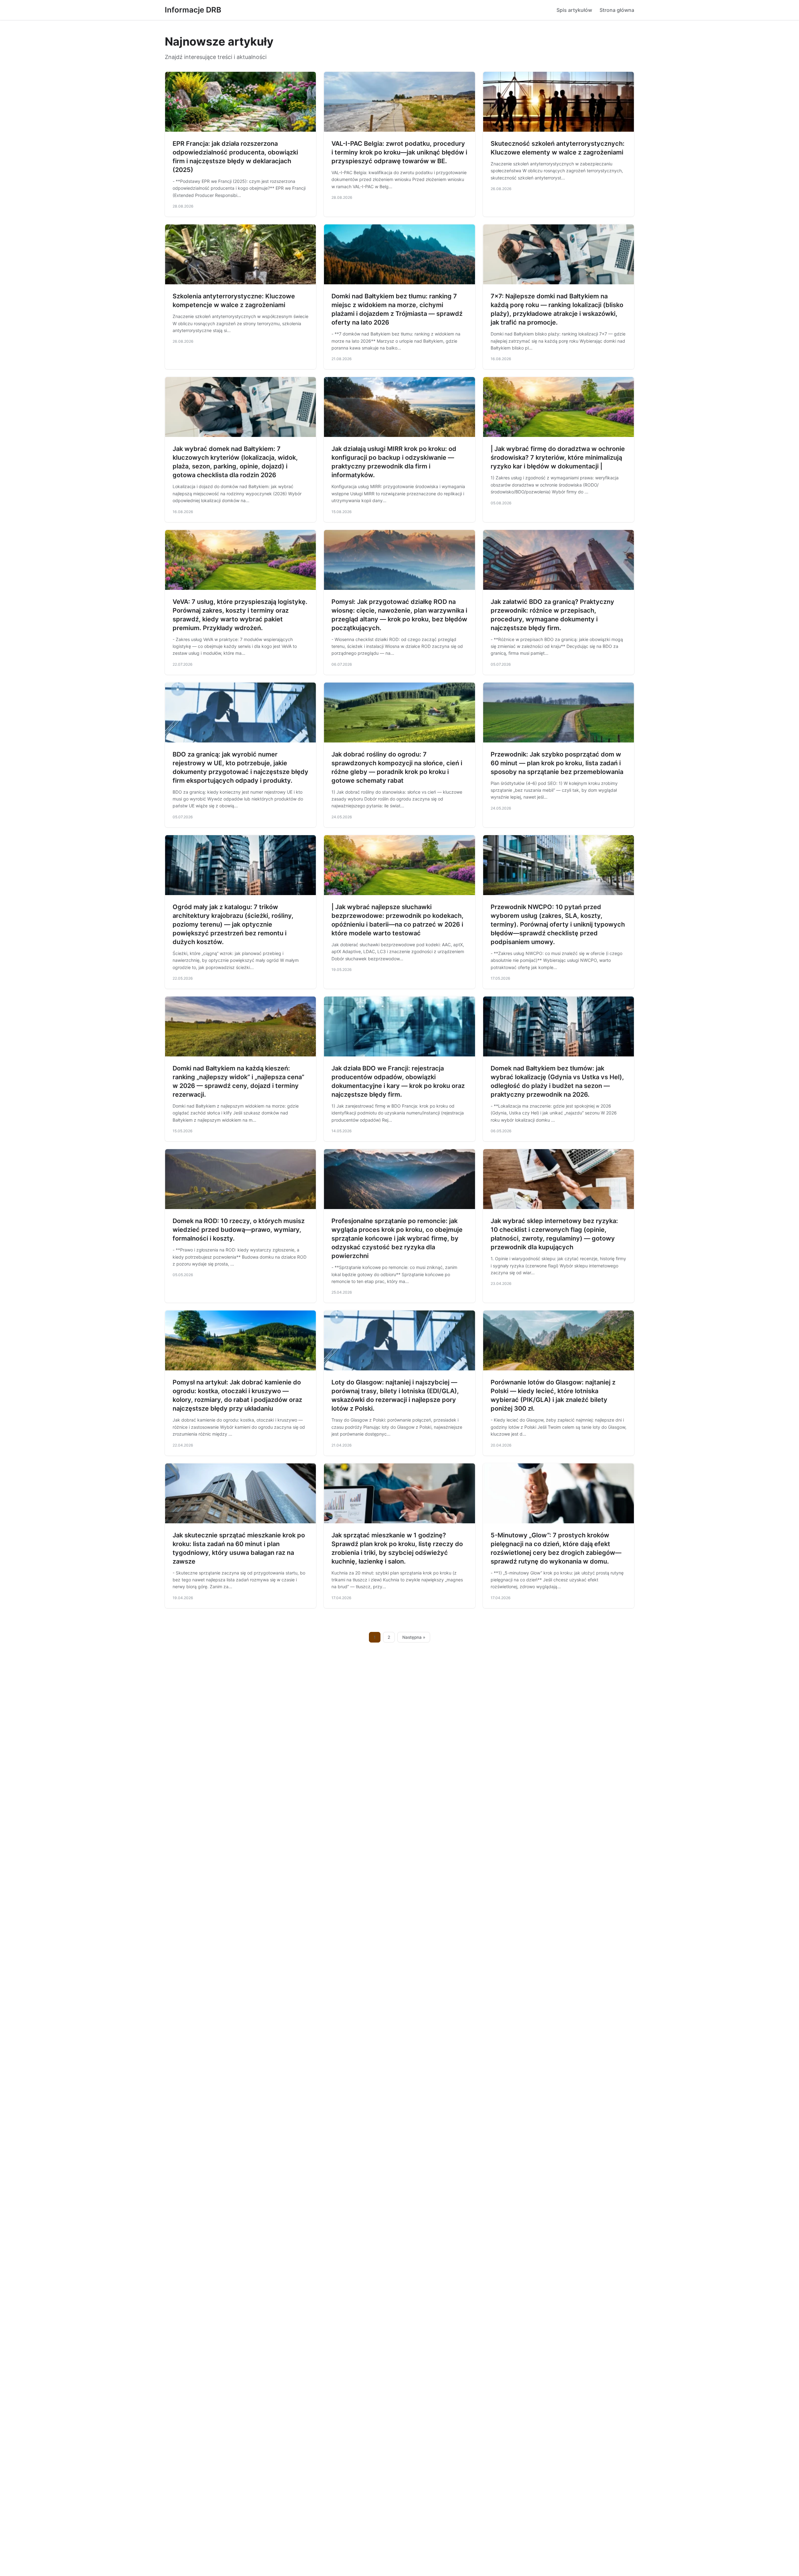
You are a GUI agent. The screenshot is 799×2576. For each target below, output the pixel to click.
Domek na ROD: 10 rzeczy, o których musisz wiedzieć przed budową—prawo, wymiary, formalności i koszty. (239, 1230)
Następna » (414, 1637)
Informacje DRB (193, 10)
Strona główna (617, 10)
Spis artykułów (574, 10)
